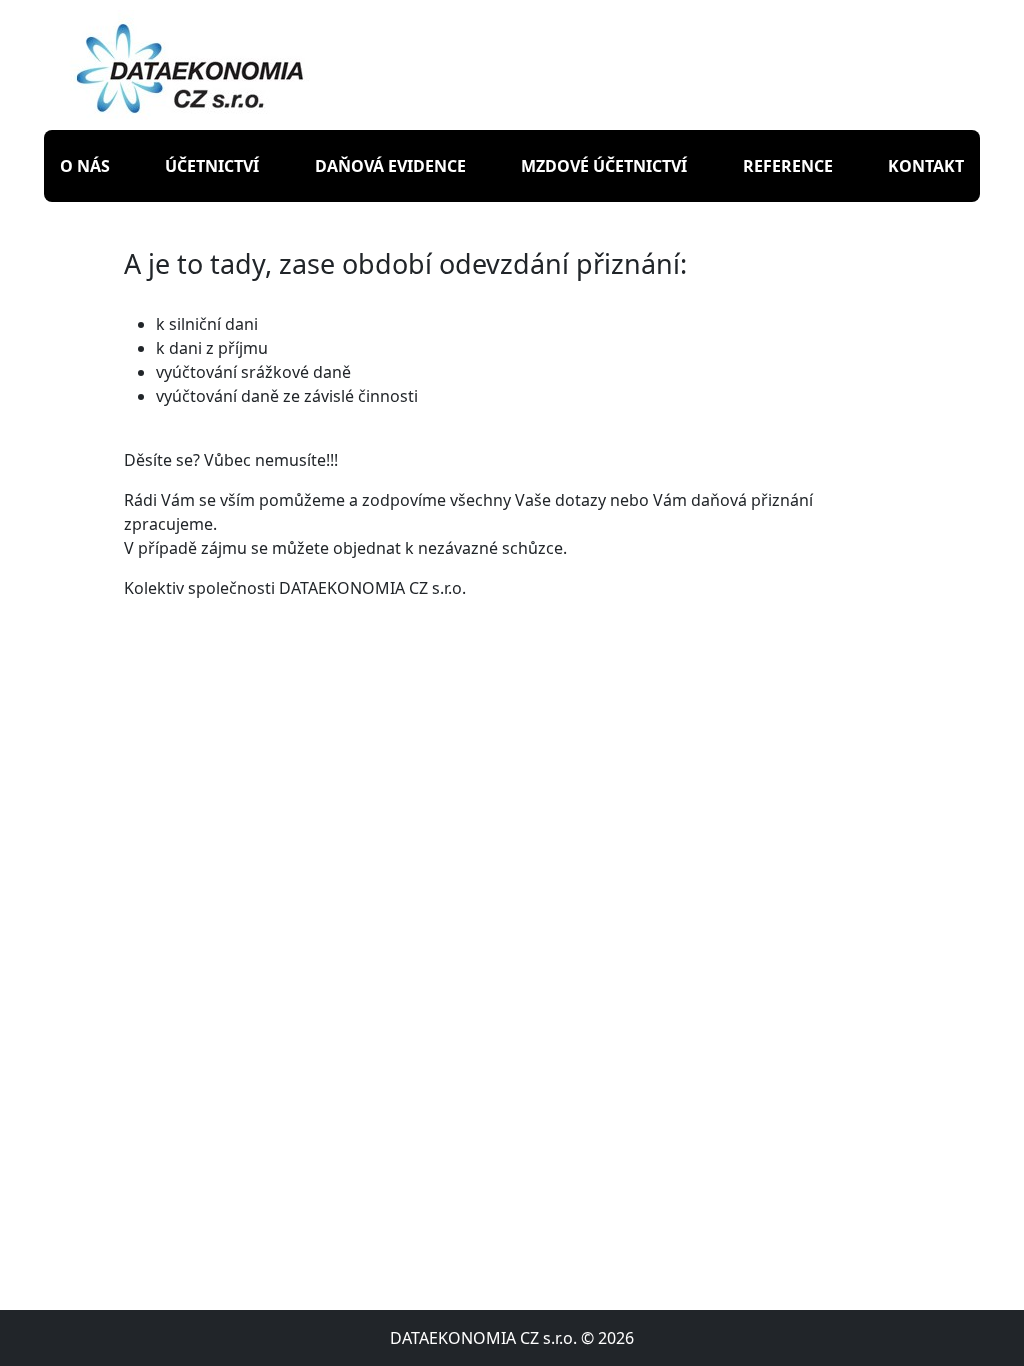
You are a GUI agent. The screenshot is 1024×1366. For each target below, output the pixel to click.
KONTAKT (926, 166)
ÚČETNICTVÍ (212, 166)
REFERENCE (788, 166)
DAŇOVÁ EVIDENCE (390, 166)
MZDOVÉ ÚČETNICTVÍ (604, 166)
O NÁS (85, 166)
